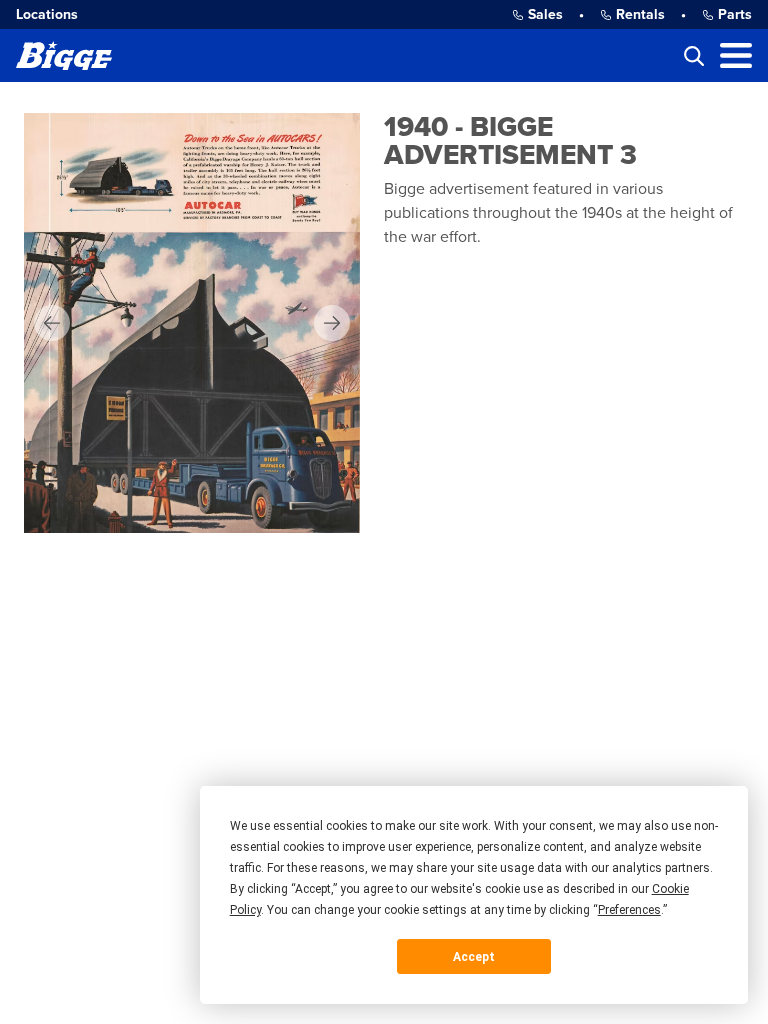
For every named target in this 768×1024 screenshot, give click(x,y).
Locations (47, 14)
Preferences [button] (629, 910)
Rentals (640, 14)
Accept (474, 957)
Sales (545, 14)
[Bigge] (64, 55)
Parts (735, 14)
